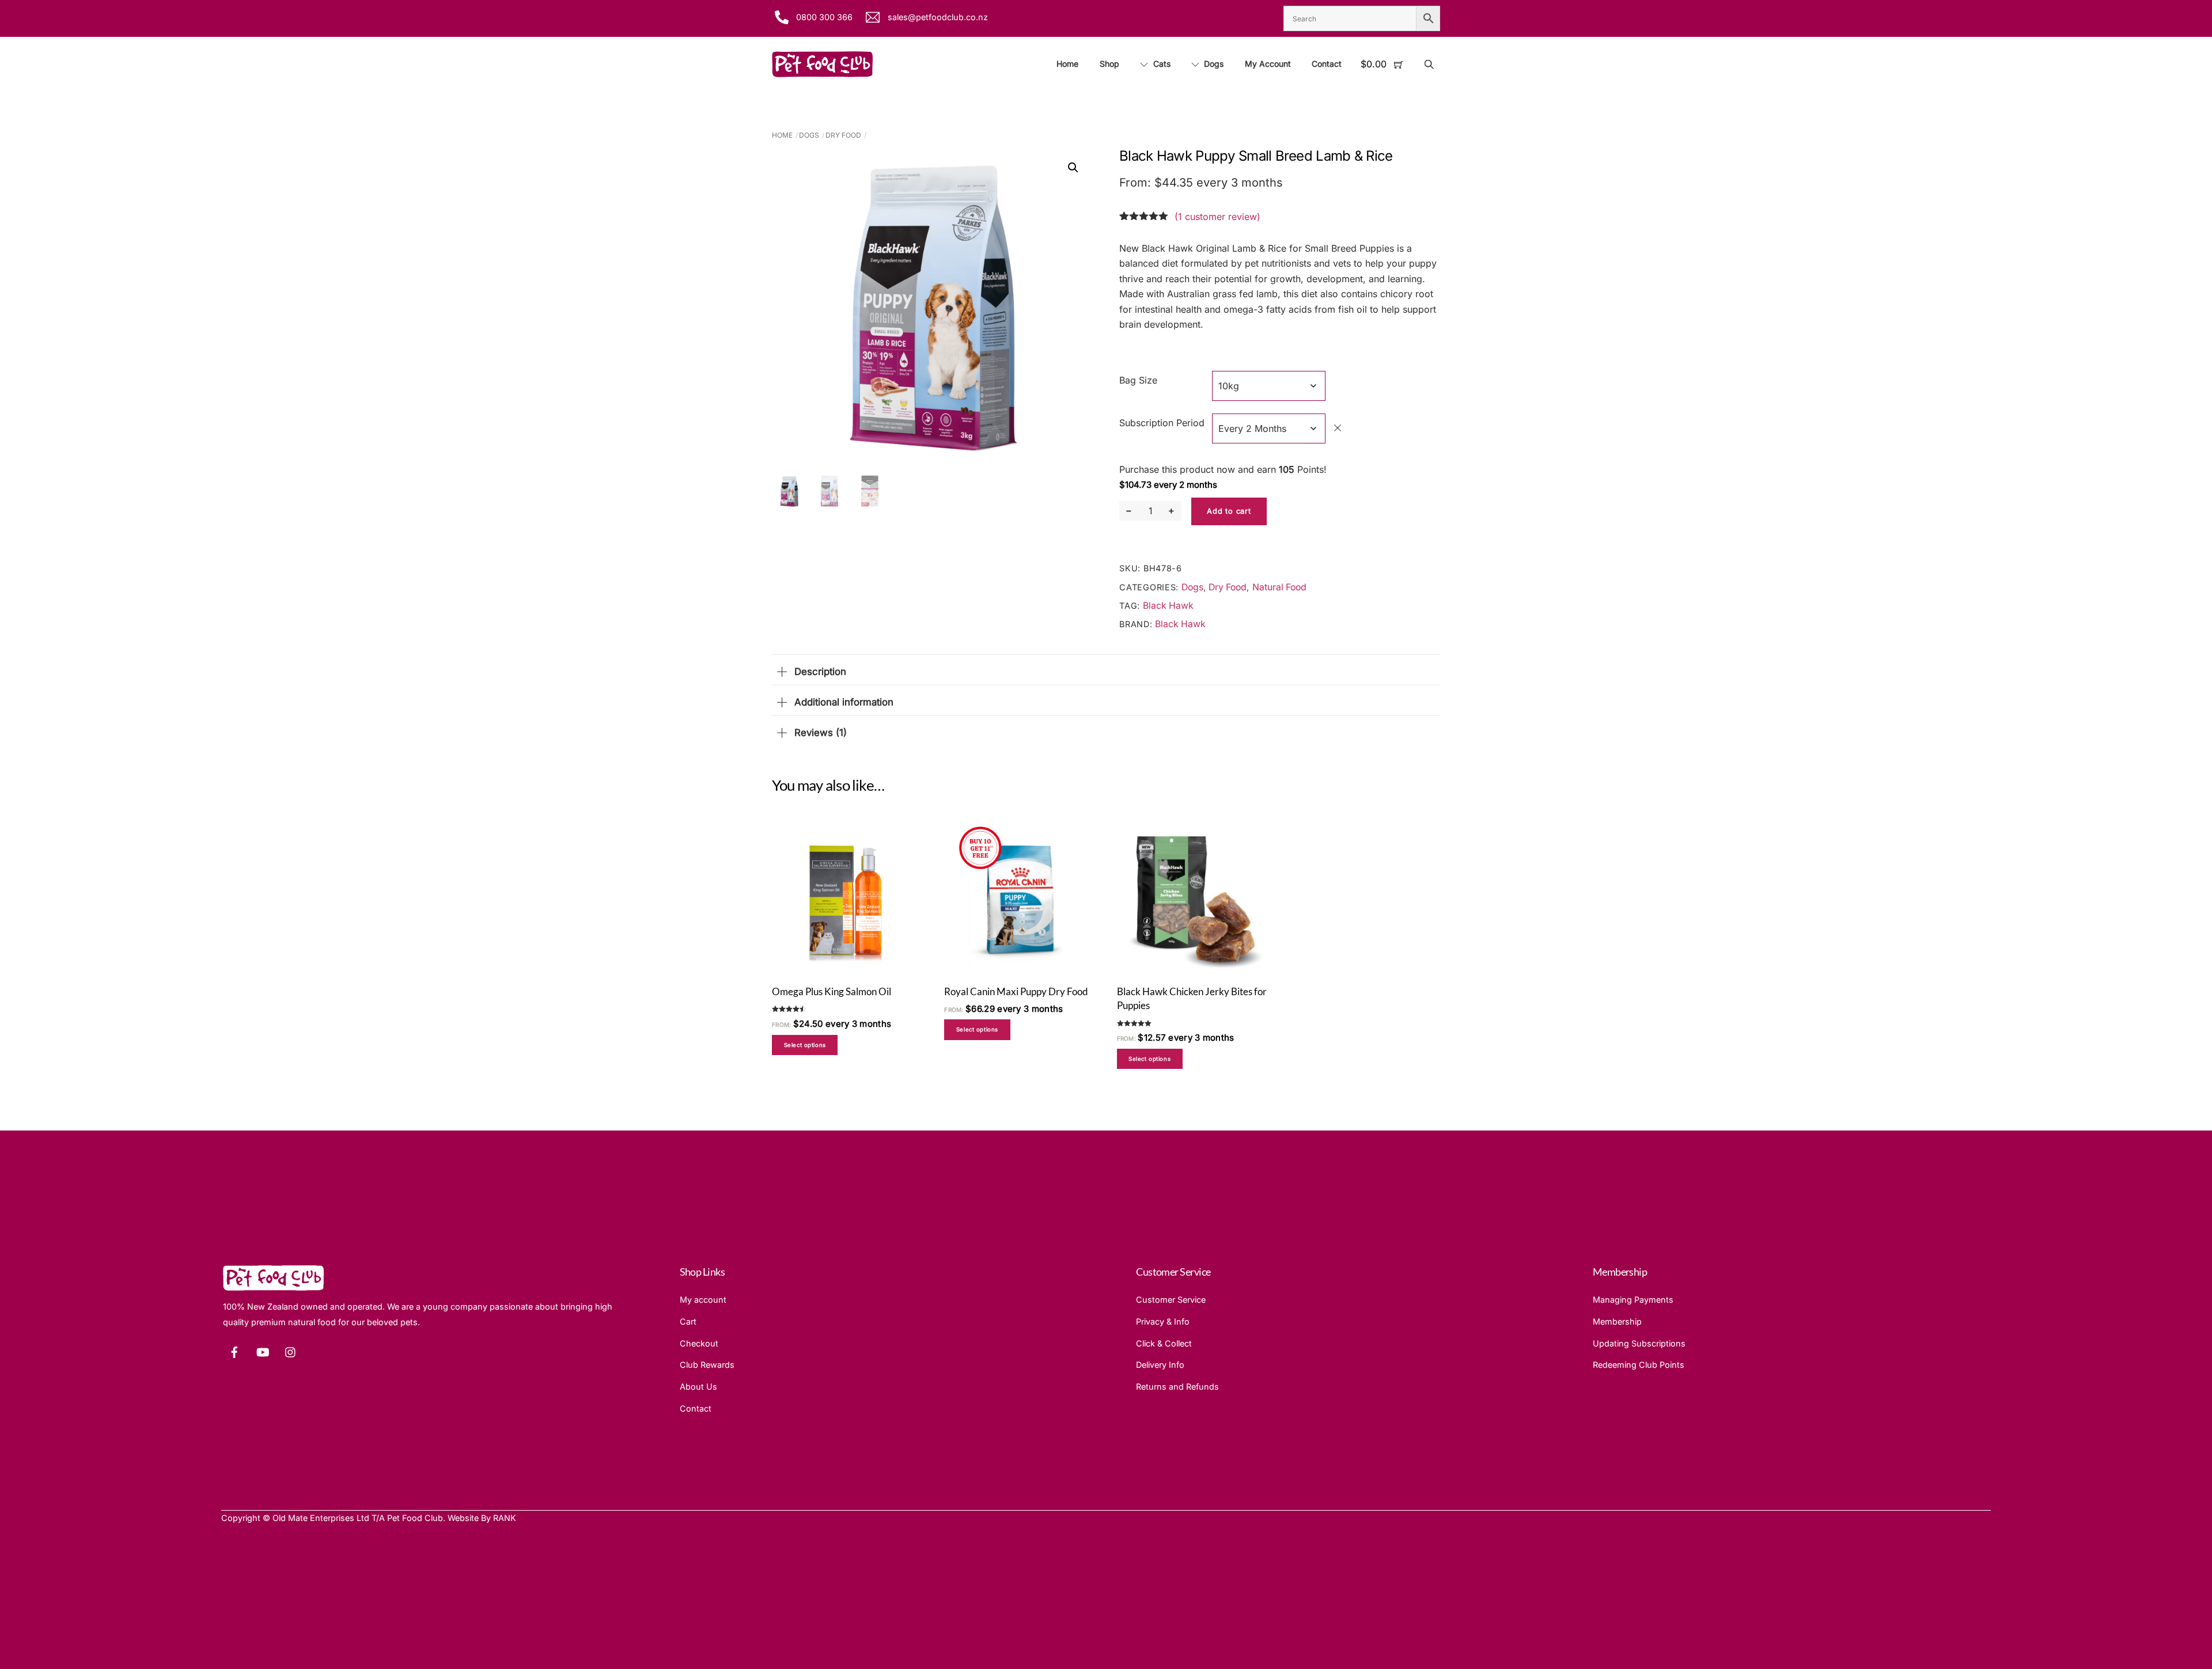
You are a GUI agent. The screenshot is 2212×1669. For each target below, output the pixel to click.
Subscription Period (1162, 423)
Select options (805, 1045)
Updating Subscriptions (1639, 1343)
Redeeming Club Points (1639, 1365)
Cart (688, 1321)
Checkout (699, 1343)
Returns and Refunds (1177, 1387)
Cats (1161, 64)
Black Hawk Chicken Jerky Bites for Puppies (1192, 998)
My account (703, 1300)
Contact (1327, 64)
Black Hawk (1168, 606)
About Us (698, 1387)
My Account (1268, 64)
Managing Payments (1633, 1300)
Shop (1109, 64)
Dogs (1213, 64)
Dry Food (843, 135)
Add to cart (1229, 511)
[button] (1073, 168)
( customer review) (1217, 217)
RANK (505, 1518)
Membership (1617, 1321)
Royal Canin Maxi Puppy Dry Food (1016, 991)
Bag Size (1138, 380)
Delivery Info (1160, 1365)
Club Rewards (707, 1365)
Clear (1338, 428)
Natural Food (1279, 587)
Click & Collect (1164, 1343)
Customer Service (1171, 1300)
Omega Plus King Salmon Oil (832, 991)
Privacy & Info (1163, 1321)
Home (1067, 64)
